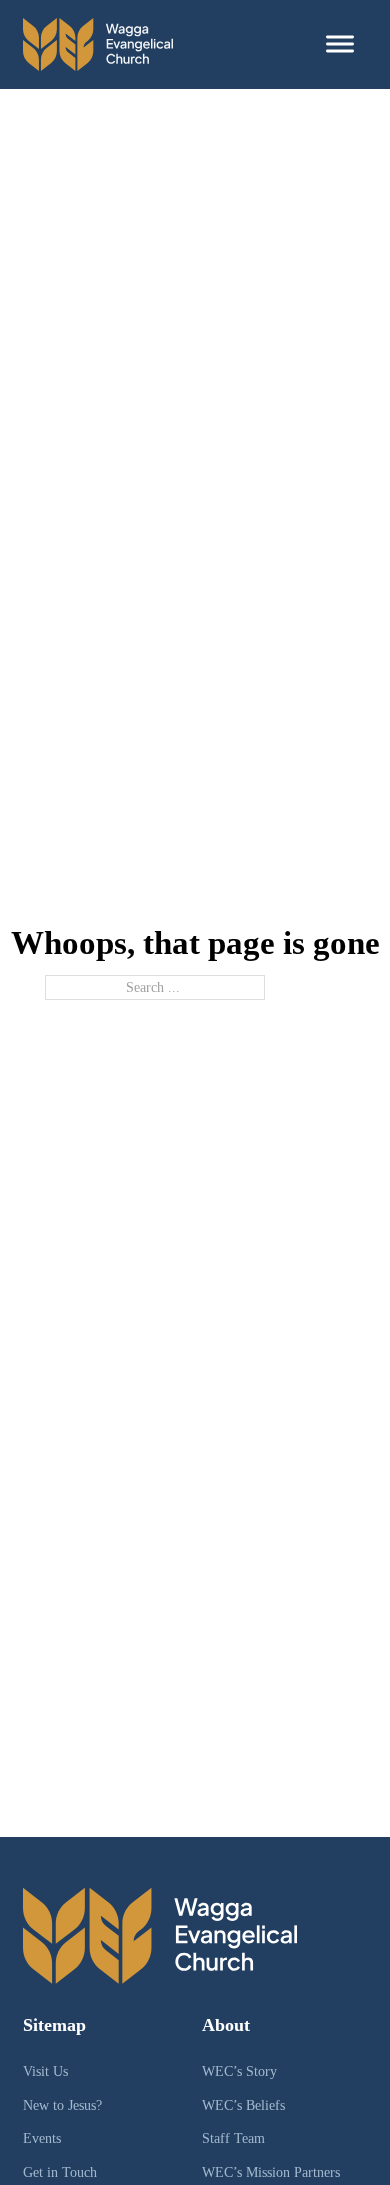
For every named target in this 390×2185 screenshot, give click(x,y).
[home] (98, 44)
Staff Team (233, 2138)
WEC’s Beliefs (243, 2105)
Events (42, 2138)
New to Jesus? (62, 2105)
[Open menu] (340, 44)
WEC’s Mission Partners (271, 2172)
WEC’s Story (239, 2071)
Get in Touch (60, 2172)
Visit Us (45, 2071)
